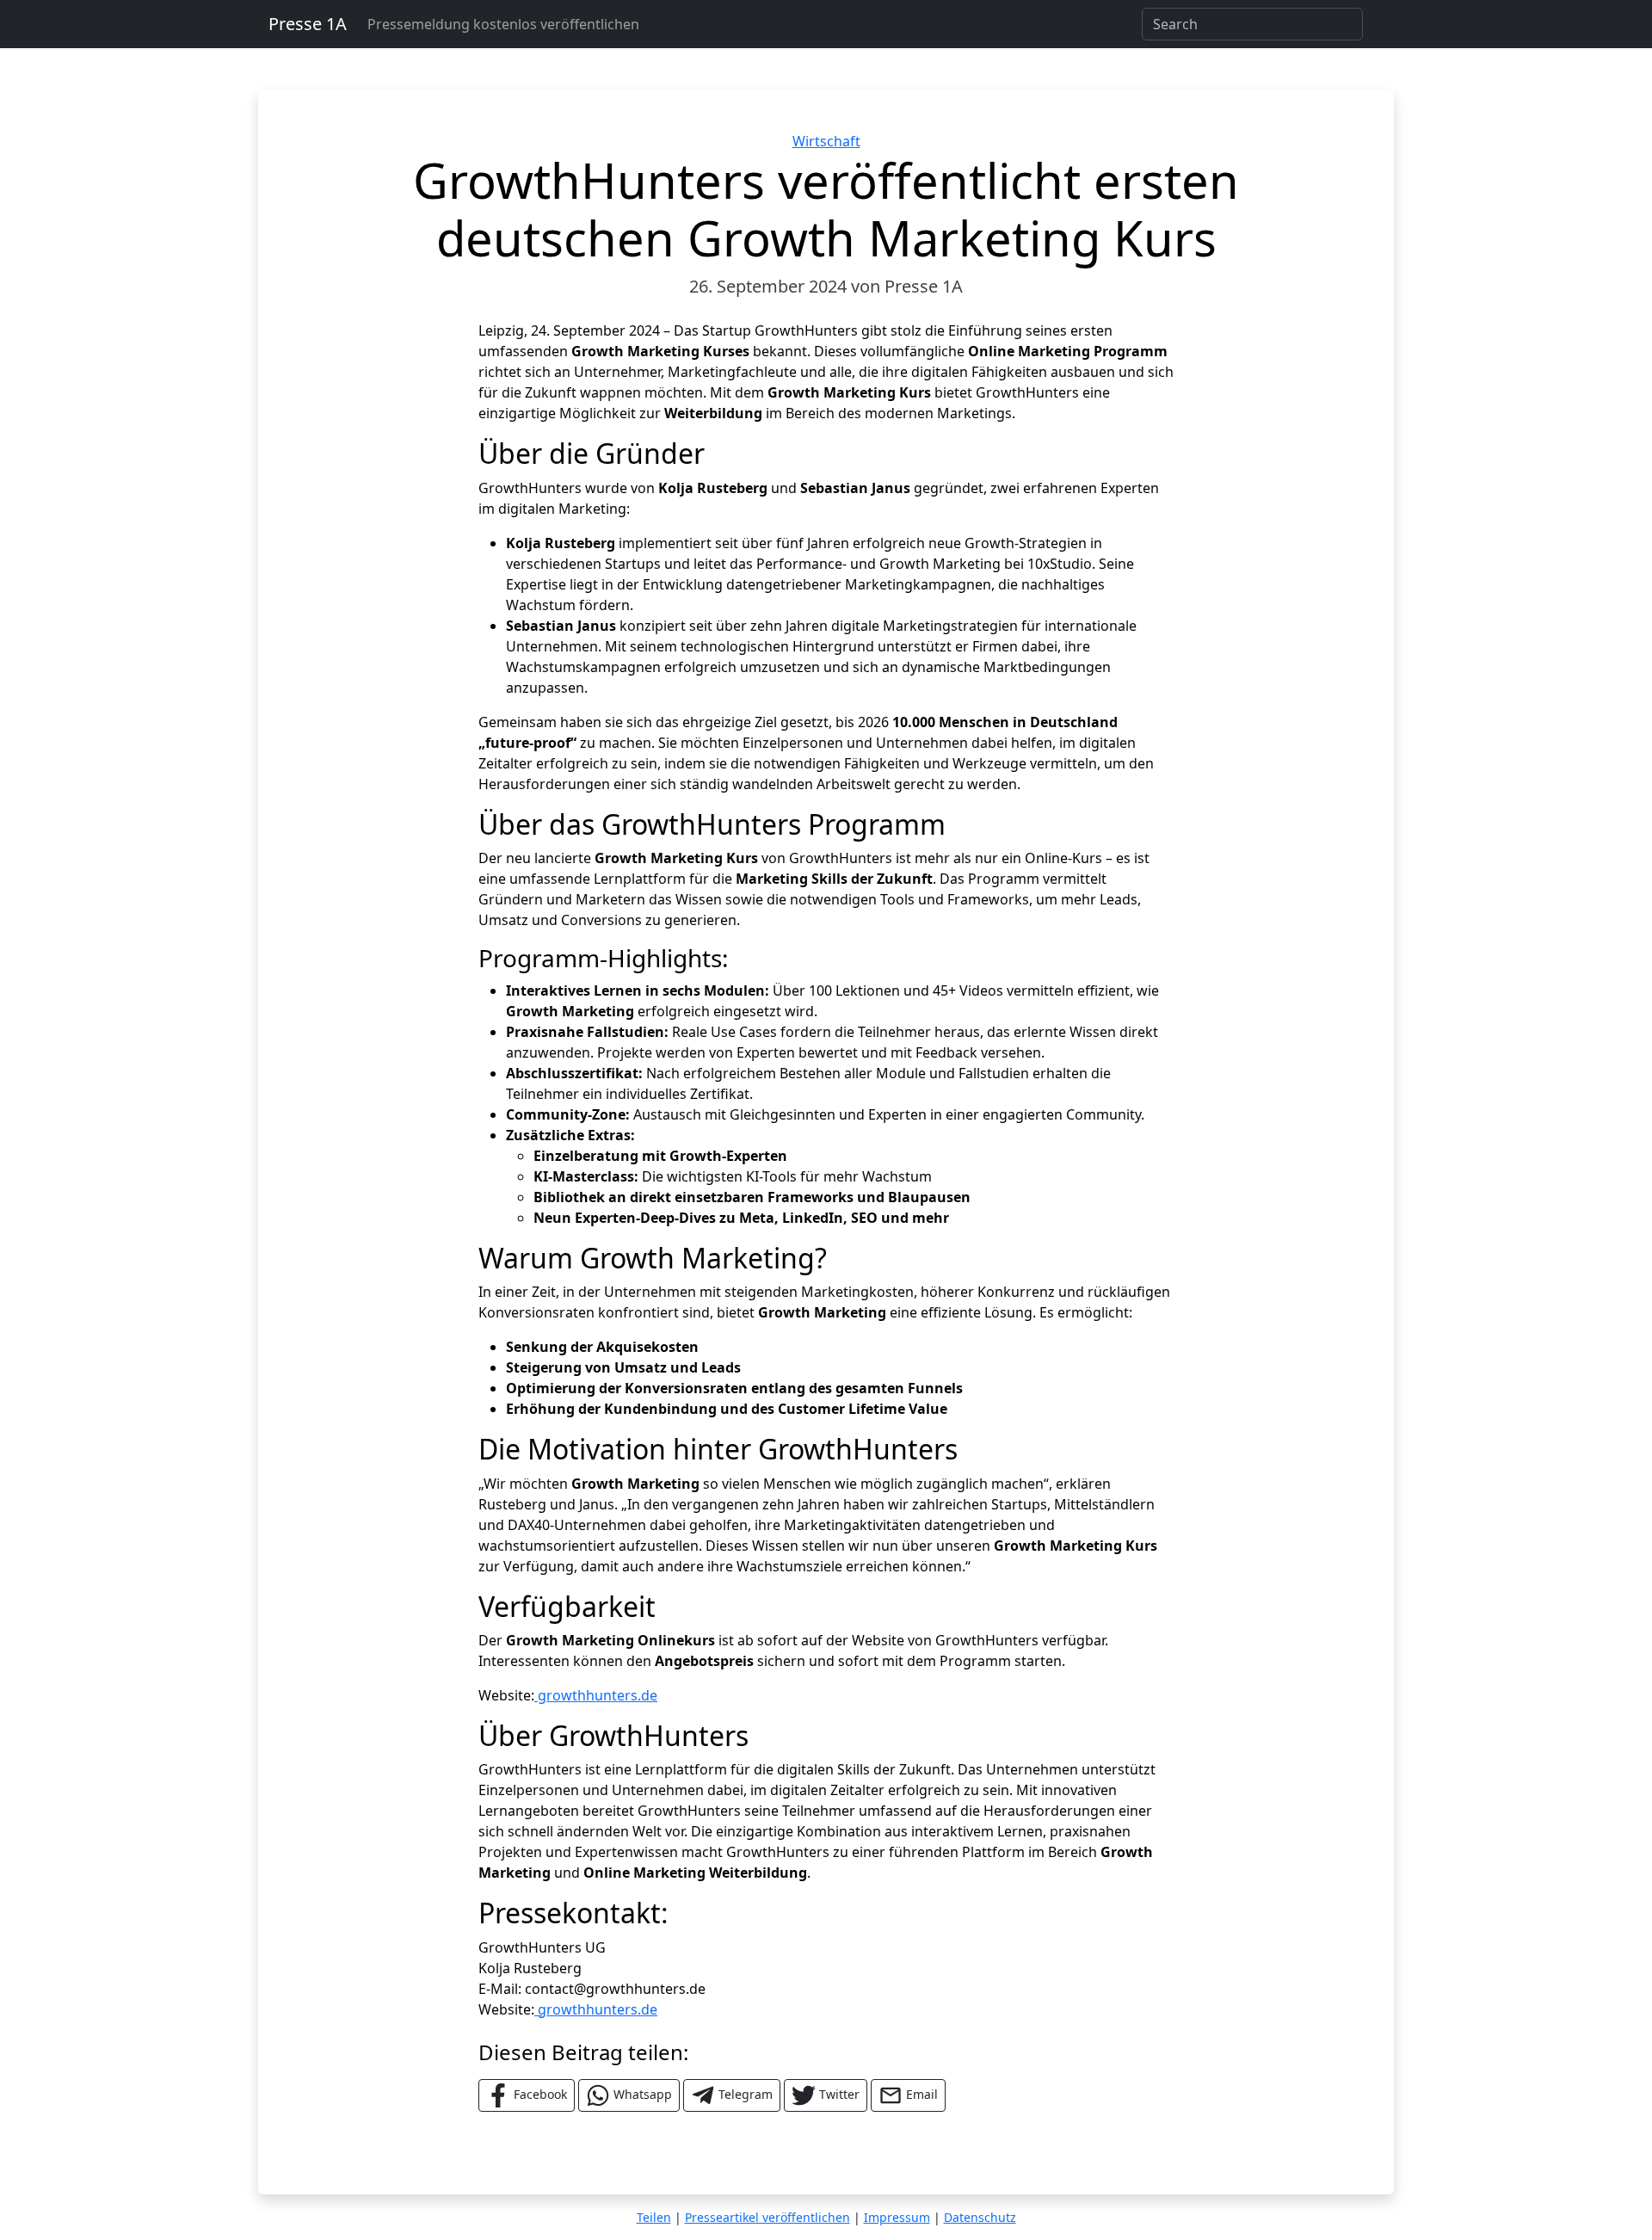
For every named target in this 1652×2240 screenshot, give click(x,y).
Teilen (654, 2217)
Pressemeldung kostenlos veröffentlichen (503, 24)
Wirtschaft (826, 141)
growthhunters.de (596, 1695)
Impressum (897, 2217)
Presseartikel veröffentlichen (767, 2217)
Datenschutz (980, 2217)
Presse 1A (308, 24)
